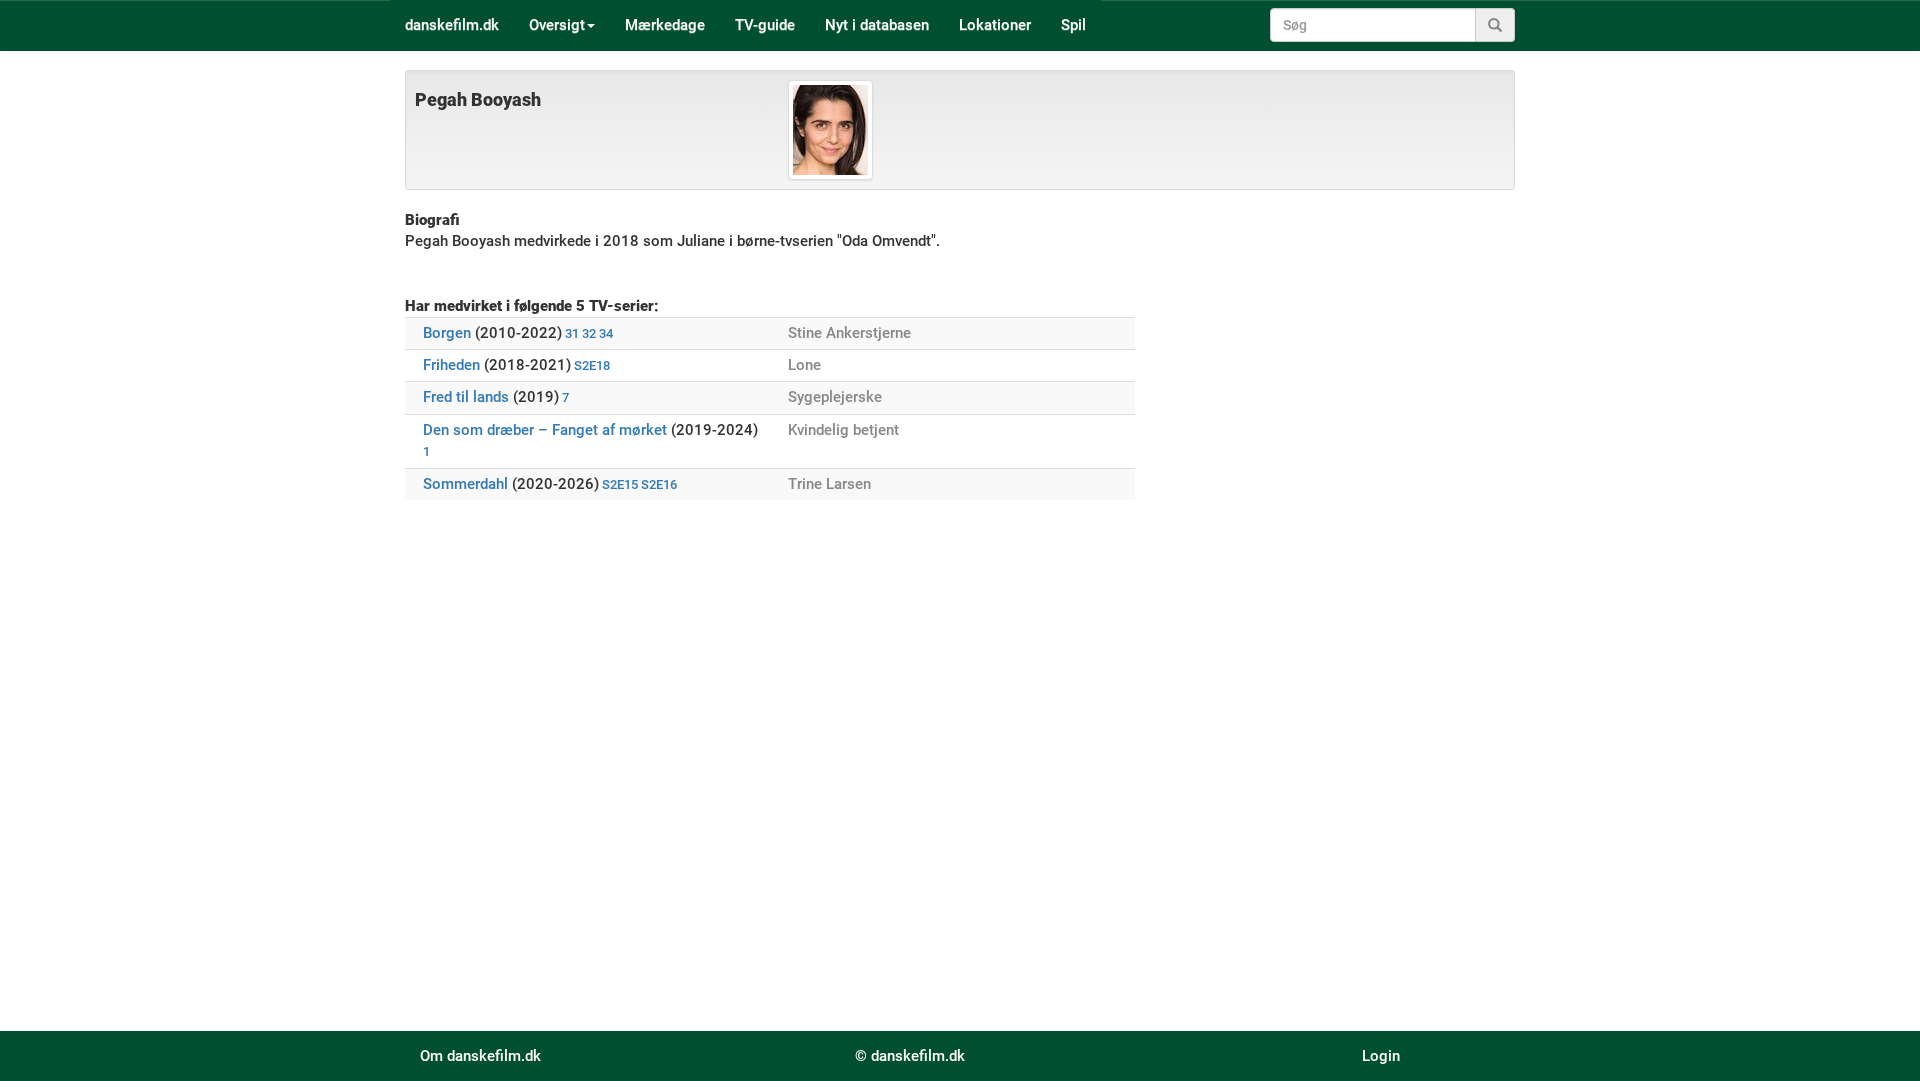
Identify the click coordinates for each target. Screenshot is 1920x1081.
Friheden (451, 365)
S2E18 (592, 365)
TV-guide (765, 25)
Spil (1073, 25)
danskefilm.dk (452, 25)
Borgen (447, 333)
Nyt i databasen (877, 25)
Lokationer (995, 25)
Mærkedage (665, 25)
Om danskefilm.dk (480, 1056)
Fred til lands (466, 397)
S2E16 (659, 484)
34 (606, 333)
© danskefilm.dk (910, 1056)
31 (572, 333)
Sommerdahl (465, 484)
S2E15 (620, 484)
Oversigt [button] (557, 25)
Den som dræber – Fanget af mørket (545, 430)
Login (1381, 1056)
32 (589, 333)
